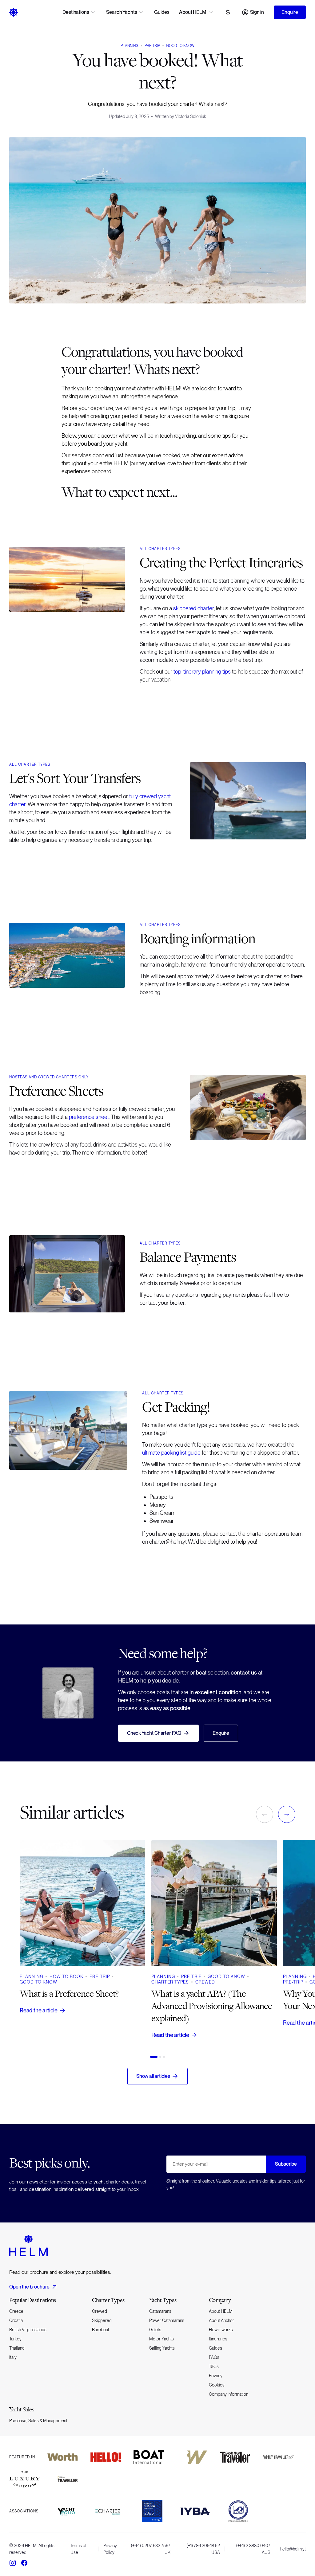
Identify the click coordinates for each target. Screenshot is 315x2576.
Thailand (17, 2348)
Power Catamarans (167, 2320)
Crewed (100, 2311)
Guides (162, 12)
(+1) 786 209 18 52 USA (203, 2549)
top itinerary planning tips (202, 672)
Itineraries (218, 2339)
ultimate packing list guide (171, 1453)
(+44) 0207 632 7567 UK (151, 2549)
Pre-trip (152, 46)
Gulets (155, 2330)
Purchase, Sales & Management (38, 2421)
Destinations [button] (76, 12)
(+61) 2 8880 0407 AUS (253, 2549)
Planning (130, 46)
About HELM (221, 2311)
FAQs (214, 2357)
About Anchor (221, 2320)
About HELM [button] (193, 12)
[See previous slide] (265, 1814)
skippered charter (193, 608)
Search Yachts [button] (122, 12)
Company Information (229, 2394)
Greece (16, 2311)
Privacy (216, 2376)
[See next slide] (287, 1814)
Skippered (102, 2320)
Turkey (15, 2339)
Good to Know (180, 46)
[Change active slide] (154, 2057)
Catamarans (160, 2311)
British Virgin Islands (28, 2330)
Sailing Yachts (162, 2348)
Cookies (217, 2385)
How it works (221, 2330)
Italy (13, 2357)
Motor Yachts (161, 2339)
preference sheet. (89, 1117)
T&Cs (214, 2367)
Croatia (16, 2320)
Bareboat (101, 2330)
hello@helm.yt (293, 2549)
